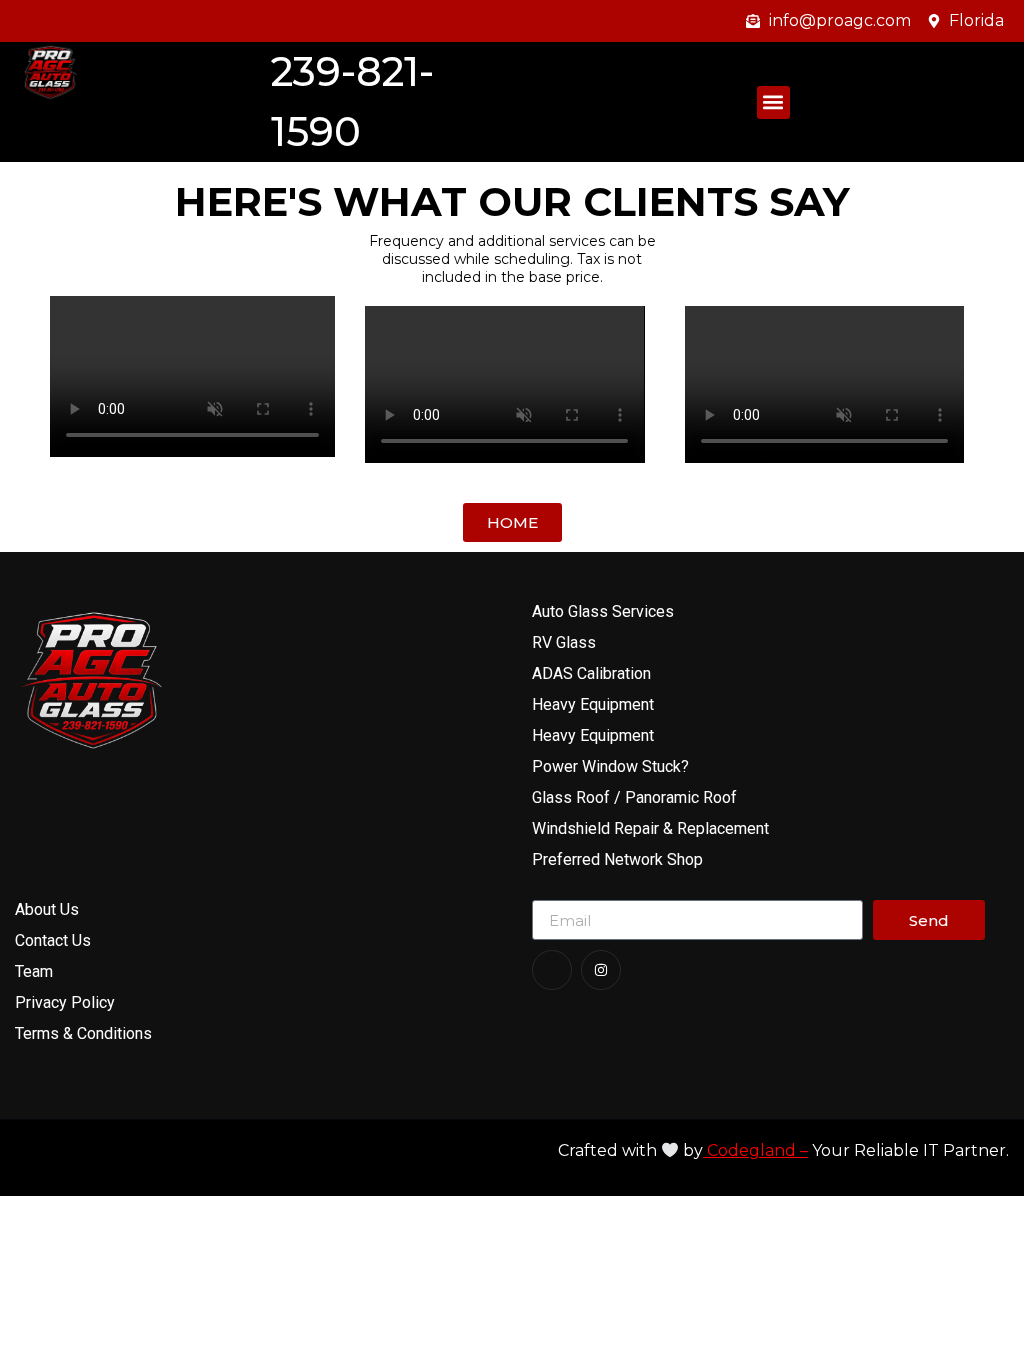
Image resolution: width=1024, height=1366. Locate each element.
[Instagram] (601, 970)
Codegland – (755, 1150)
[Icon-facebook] (552, 970)
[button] (773, 102)
